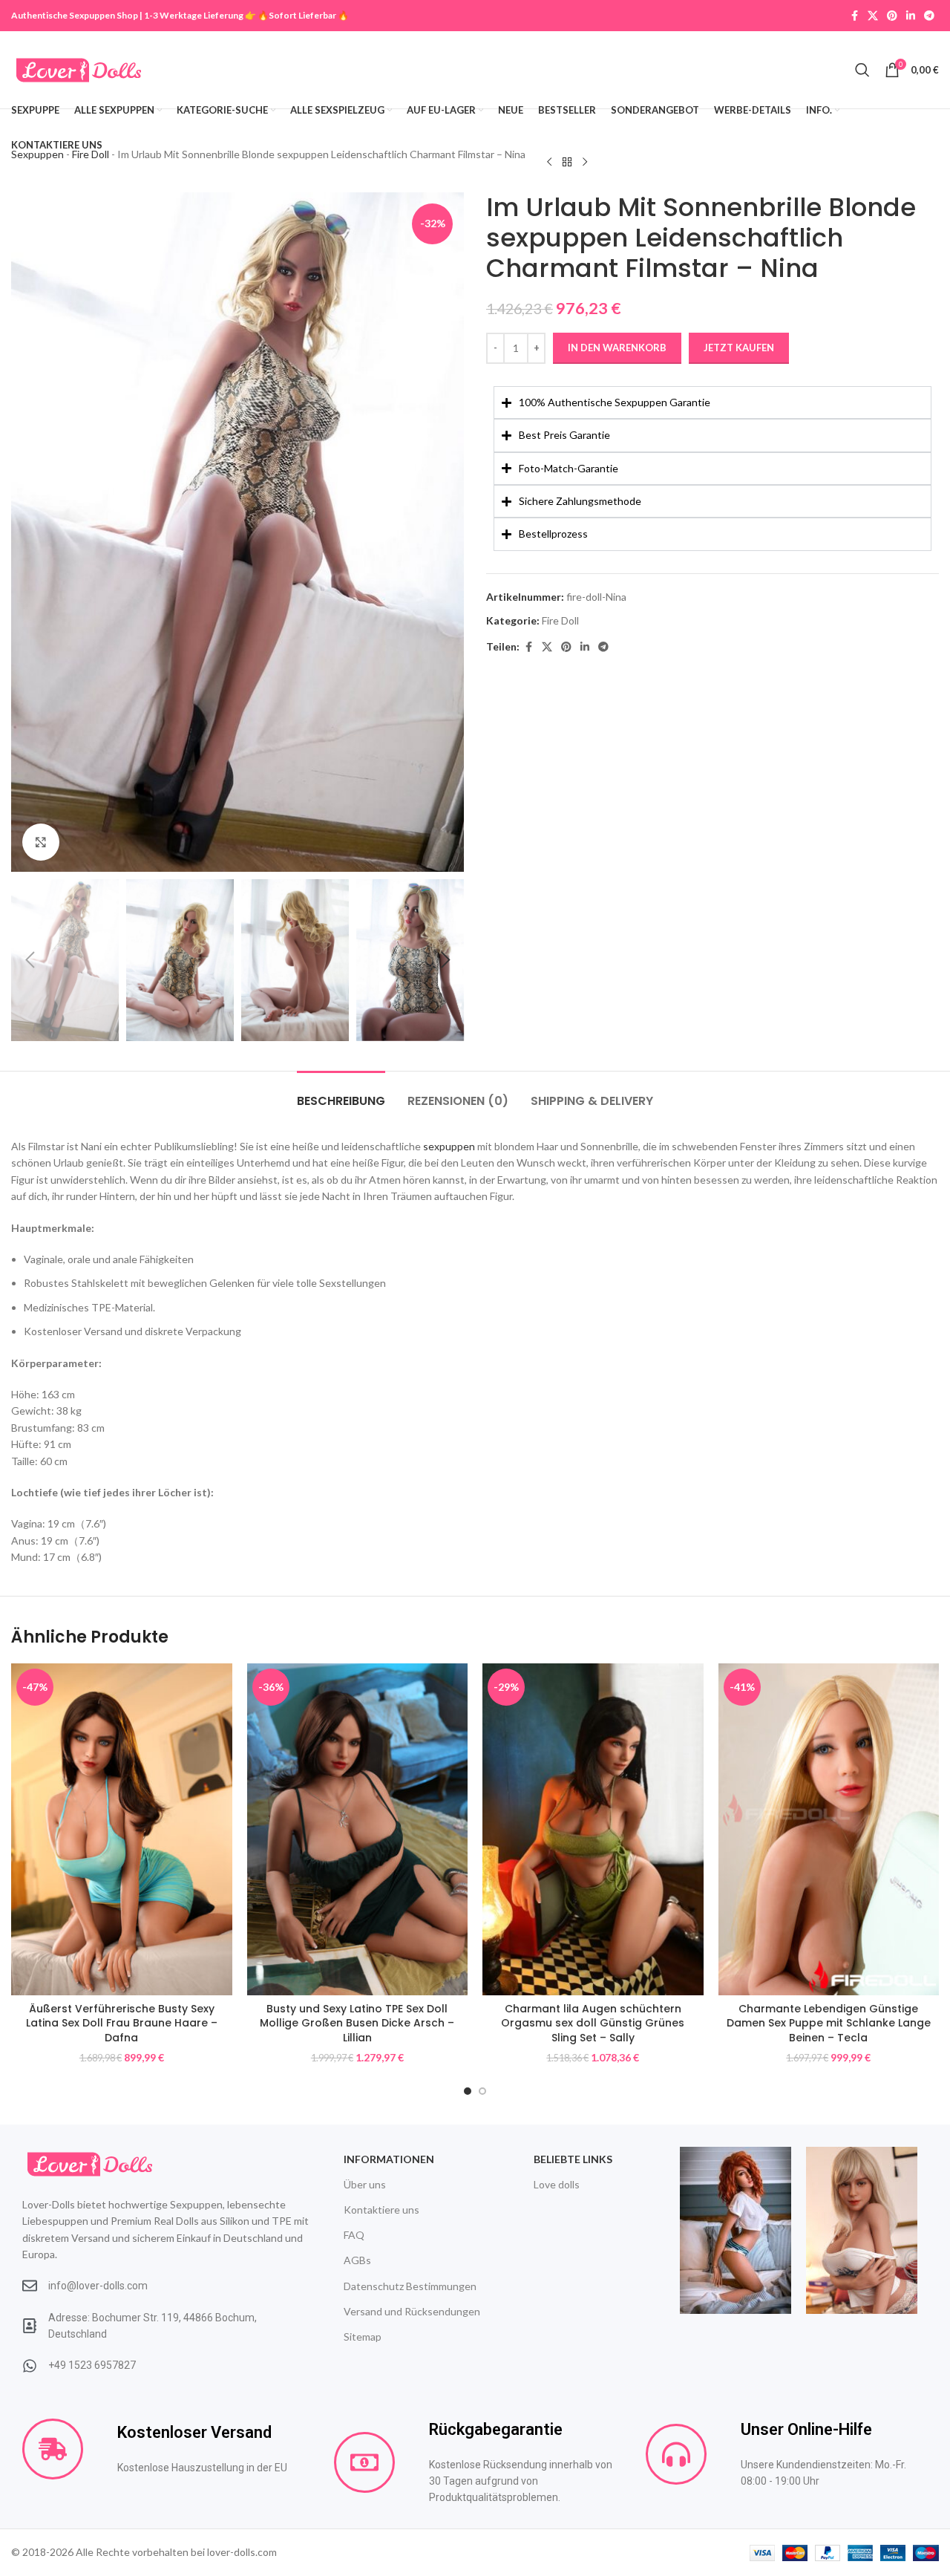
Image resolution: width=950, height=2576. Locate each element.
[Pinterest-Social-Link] (892, 16)
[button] (30, 960)
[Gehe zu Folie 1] (468, 2091)
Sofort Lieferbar (302, 15)
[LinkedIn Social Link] (911, 16)
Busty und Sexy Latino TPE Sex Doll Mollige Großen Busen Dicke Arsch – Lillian (357, 2023)
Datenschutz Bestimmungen (410, 2286)
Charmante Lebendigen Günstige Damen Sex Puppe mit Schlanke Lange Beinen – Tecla (829, 2023)
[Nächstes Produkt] (585, 162)
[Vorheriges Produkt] (549, 162)
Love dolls (557, 2184)
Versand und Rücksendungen (412, 2311)
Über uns (365, 2184)
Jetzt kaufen (739, 348)
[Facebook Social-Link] (854, 16)
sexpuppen (449, 1146)
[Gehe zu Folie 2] (482, 2091)
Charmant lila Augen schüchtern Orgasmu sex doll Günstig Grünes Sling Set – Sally (593, 2023)
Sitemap (363, 2337)
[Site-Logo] (79, 69)
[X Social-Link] (873, 16)
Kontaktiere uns (381, 2210)
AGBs (357, 2260)
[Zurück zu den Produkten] (567, 162)
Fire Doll (560, 620)
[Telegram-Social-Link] (929, 16)
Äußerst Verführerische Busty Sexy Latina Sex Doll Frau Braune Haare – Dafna (122, 2023)
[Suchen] (862, 70)
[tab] (341, 1093)
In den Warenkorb (617, 348)
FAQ (354, 2235)
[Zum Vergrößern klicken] (41, 842)
